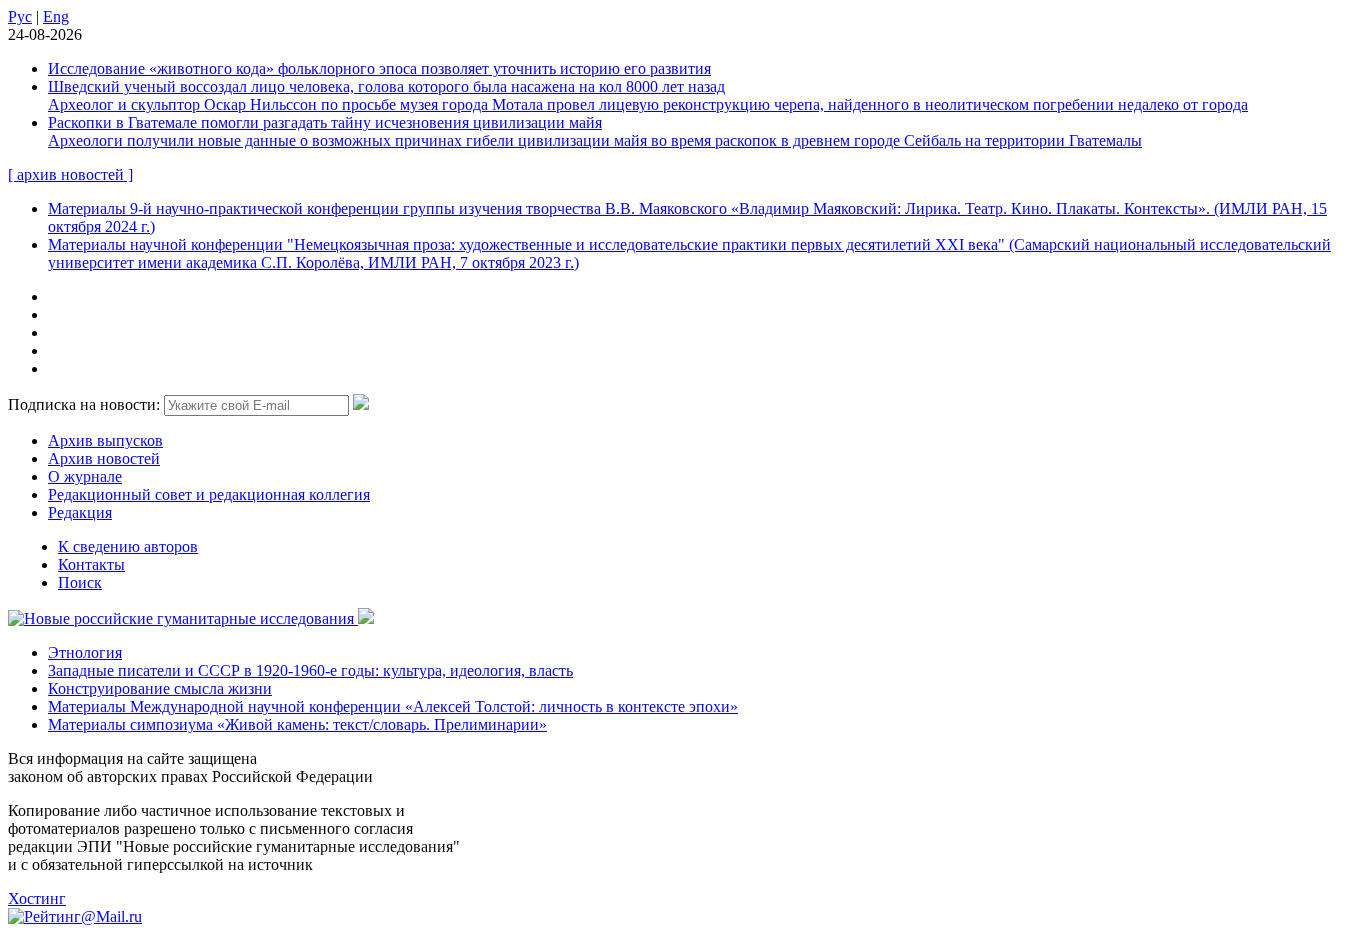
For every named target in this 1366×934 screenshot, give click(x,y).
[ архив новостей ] (70, 174)
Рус (20, 16)
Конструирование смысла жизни (160, 688)
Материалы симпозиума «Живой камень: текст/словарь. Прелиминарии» (297, 724)
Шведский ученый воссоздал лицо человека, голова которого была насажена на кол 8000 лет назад (386, 86)
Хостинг (37, 898)
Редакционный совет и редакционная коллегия (209, 494)
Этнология (85, 652)
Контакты (91, 564)
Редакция (80, 512)
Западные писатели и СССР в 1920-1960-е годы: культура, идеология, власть (310, 670)
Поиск (80, 582)
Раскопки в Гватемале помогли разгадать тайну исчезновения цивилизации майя (325, 122)
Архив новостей (104, 458)
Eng (56, 16)
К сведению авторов (128, 546)
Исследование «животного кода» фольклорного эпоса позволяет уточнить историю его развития (379, 68)
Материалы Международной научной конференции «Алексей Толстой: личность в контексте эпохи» (393, 706)
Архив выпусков (105, 440)
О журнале (85, 476)
